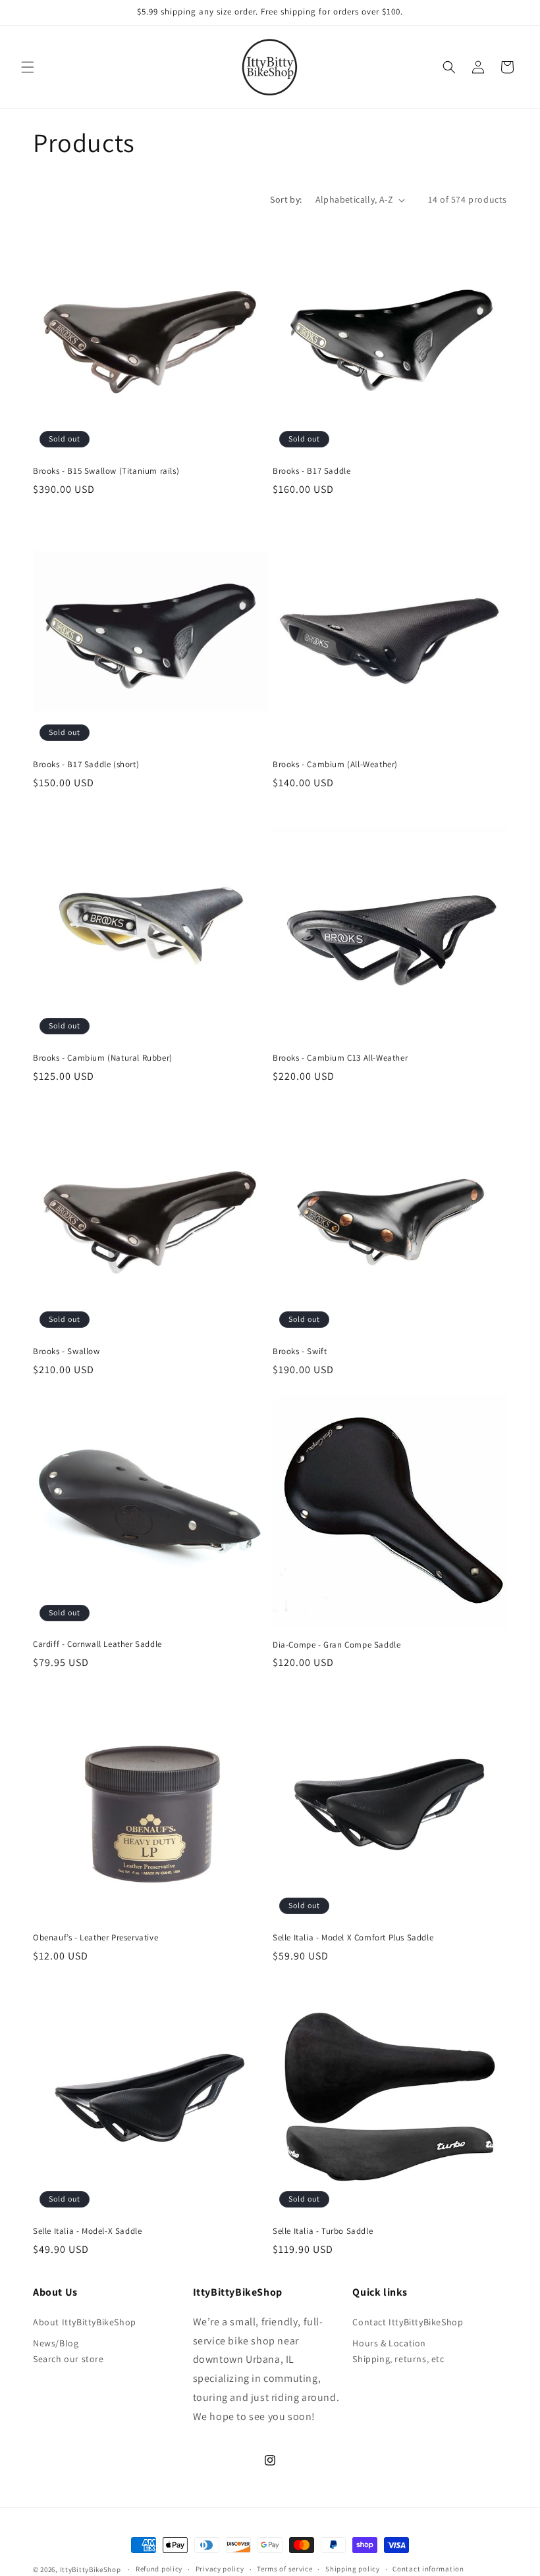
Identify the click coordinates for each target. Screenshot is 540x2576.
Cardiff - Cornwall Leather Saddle (97, 1644)
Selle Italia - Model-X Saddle (87, 2231)
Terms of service (284, 2569)
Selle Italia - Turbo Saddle (323, 2231)
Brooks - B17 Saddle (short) (86, 765)
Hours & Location (389, 2343)
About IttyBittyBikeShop (85, 2322)
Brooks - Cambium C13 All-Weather (340, 1058)
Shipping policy (353, 2569)
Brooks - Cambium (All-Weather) (335, 765)
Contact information (428, 2569)
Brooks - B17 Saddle (311, 471)
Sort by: (286, 199)
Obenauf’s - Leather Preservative (95, 1938)
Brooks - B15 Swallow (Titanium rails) (106, 471)
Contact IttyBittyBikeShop (408, 2322)
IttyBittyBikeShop (91, 2569)
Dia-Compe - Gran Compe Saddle (337, 1645)
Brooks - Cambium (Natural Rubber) (103, 1058)
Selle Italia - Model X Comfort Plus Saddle (353, 1938)
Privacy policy (220, 2569)
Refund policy (159, 2569)
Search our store (68, 2359)
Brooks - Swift (300, 1351)
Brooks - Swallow (67, 1351)
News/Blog (56, 2343)
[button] (28, 67)
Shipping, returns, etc (398, 2359)
